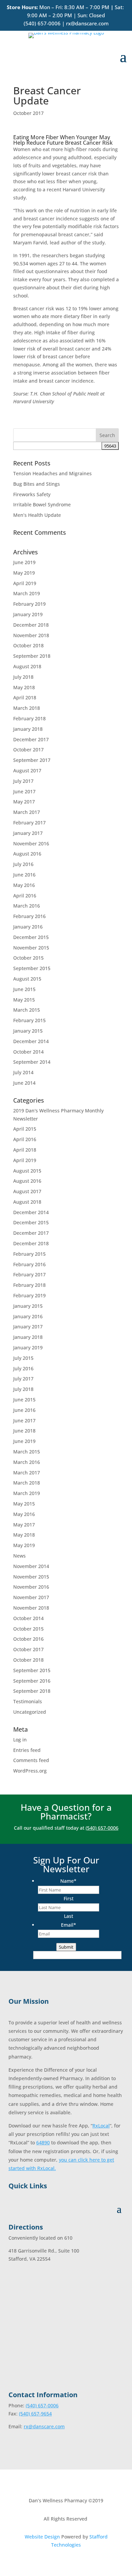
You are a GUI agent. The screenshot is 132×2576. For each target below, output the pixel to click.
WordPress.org (30, 1771)
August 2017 (27, 771)
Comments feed (31, 1760)
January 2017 (28, 833)
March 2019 (27, 593)
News (19, 1556)
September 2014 (32, 1062)
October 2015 (28, 958)
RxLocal (101, 2126)
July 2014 (23, 1072)
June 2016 (24, 875)
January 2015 (28, 1031)
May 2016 (24, 885)
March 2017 (27, 812)
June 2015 (24, 989)
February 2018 (29, 718)
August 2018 (27, 666)
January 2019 (28, 614)
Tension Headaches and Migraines (52, 473)
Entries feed (27, 1750)
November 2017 (31, 1597)
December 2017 (31, 739)
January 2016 (28, 927)
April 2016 (25, 896)
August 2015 (27, 979)
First (69, 1898)
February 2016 (29, 916)
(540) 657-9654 (35, 2414)
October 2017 (28, 113)
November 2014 (31, 1566)
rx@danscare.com (87, 23)
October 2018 (28, 645)
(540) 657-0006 (42, 23)
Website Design (42, 2537)
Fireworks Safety (32, 494)
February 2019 (29, 604)
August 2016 (27, 854)
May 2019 (24, 573)
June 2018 (24, 1431)
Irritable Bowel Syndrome (42, 504)
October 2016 (28, 1639)
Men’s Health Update (37, 515)
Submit (66, 1947)
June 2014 (24, 1083)
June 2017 (24, 791)
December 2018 (31, 625)
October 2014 (28, 1052)
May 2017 (24, 802)
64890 (43, 2142)
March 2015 (27, 1010)
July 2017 (23, 781)
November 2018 (31, 635)
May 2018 (24, 687)
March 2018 (27, 708)
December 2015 (31, 937)
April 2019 (25, 583)
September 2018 (32, 656)
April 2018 (25, 697)
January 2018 (28, 729)
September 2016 (32, 1681)
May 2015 (24, 1000)
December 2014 (31, 1041)
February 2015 (29, 1020)
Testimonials (28, 1701)
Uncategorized (30, 1712)
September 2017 (32, 760)
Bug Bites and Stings (37, 484)
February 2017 (29, 823)
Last (69, 1916)
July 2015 (23, 1358)
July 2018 (23, 677)
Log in (20, 1740)
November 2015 (31, 948)
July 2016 (23, 864)
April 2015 (25, 1129)
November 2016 (31, 844)
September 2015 (32, 968)
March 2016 (27, 906)
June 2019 (24, 562)
